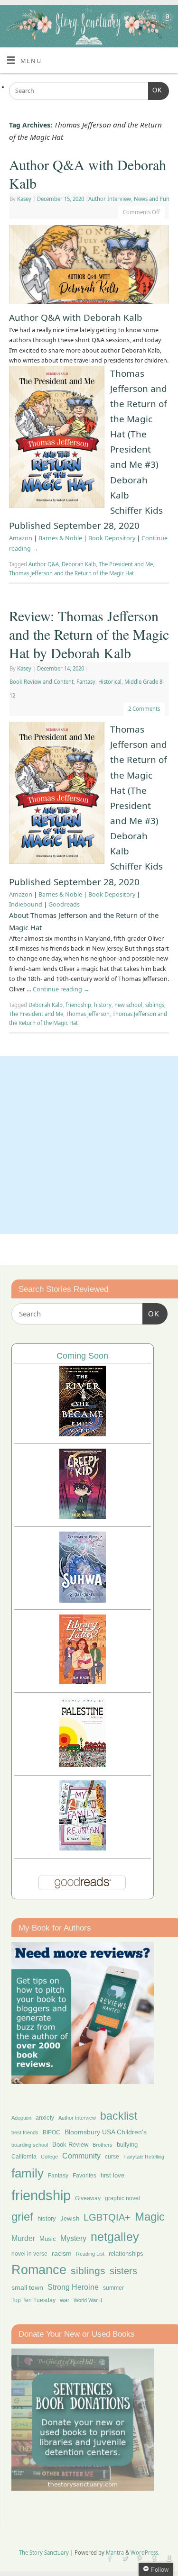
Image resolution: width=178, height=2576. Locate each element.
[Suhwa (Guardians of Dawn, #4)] (83, 1600)
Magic (150, 2217)
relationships (126, 2254)
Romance (39, 2270)
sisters (123, 2271)
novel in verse (29, 2254)
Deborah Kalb (79, 564)
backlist (119, 2116)
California (24, 2157)
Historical (110, 682)
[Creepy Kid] (83, 1516)
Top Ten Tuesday (33, 2300)
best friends (25, 2132)
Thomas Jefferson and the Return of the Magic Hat (71, 573)
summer (113, 2288)
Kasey (24, 199)
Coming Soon (82, 1356)
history (103, 1005)
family (28, 2173)
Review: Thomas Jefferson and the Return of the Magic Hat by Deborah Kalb (89, 634)
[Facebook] (111, 19)
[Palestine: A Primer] (83, 1764)
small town (27, 2287)
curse (112, 2157)
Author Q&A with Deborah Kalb (88, 174)
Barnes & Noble (60, 538)
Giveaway (88, 2198)
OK (155, 90)
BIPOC (52, 2132)
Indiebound (26, 904)
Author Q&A (44, 564)
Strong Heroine (73, 2287)
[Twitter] (125, 19)
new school (128, 1005)
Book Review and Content (42, 682)
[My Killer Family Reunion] (83, 1848)
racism (62, 2253)
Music (48, 2239)
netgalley (115, 2237)
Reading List (90, 2254)
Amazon (21, 538)
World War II (88, 2300)
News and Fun (152, 199)
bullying (127, 2145)
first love (112, 2176)
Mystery (73, 2238)
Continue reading (61, 989)
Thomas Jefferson (88, 1014)
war (65, 2300)
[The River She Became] (83, 1434)
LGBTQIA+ (107, 2217)
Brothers (103, 2145)
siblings (155, 1005)
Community (81, 2156)
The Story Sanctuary (44, 2553)
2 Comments (144, 709)
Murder (23, 2238)
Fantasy (86, 682)
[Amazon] (166, 19)
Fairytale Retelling (144, 2157)
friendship (78, 1005)
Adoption (21, 2118)
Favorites (84, 2176)
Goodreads (64, 904)
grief (22, 2217)
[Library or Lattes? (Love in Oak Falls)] (83, 1682)
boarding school (30, 2145)
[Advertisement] (89, 1145)
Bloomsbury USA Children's (106, 2132)
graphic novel (122, 2198)
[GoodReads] (153, 19)
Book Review (70, 2145)
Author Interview (110, 199)
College (49, 2157)
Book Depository (112, 538)
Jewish (70, 2218)
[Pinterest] (139, 19)
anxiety (45, 2118)
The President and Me (126, 564)
